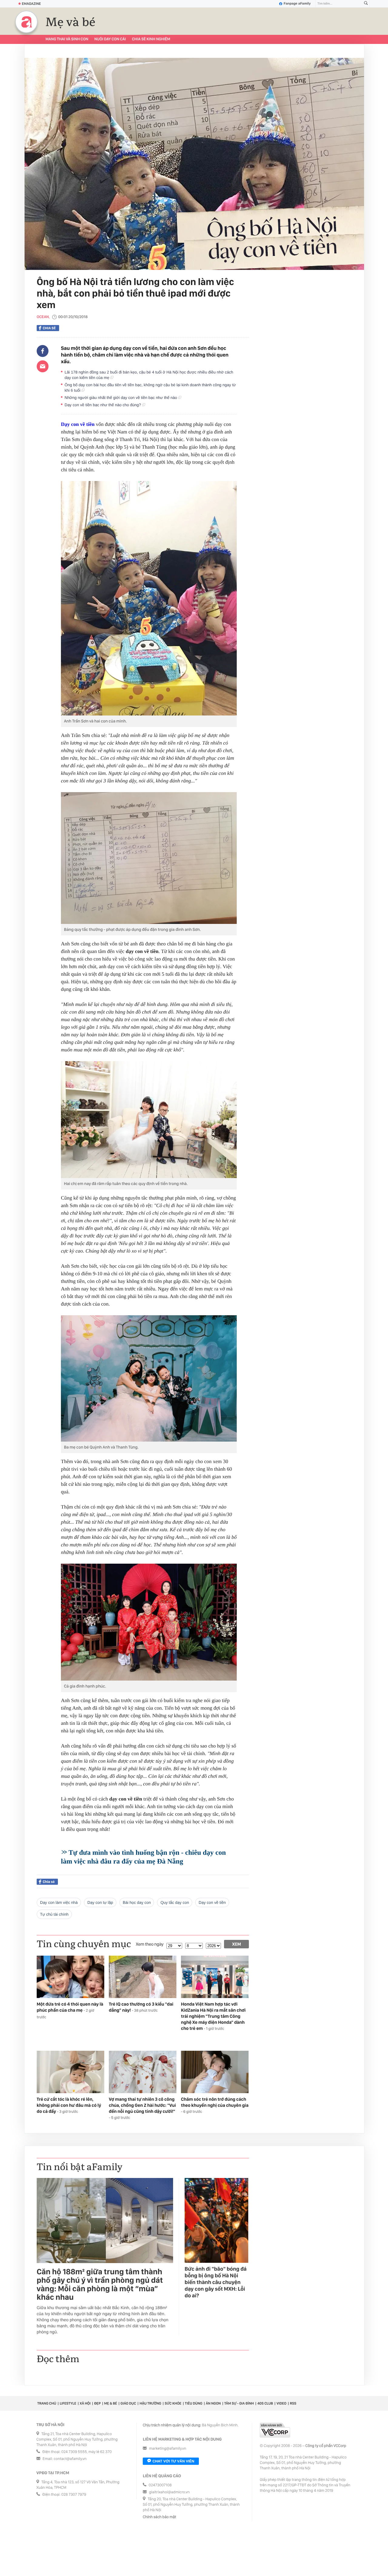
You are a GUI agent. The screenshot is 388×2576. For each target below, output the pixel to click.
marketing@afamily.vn (168, 2449)
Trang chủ (47, 2403)
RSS (293, 2403)
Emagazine (31, 4)
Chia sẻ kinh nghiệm (151, 39)
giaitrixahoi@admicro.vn (169, 2492)
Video (281, 2403)
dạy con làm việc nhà (59, 1902)
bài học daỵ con (137, 1902)
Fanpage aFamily (297, 4)
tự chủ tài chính (54, 1914)
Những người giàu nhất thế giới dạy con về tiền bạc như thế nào (121, 398)
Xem (237, 1944)
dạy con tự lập (100, 1902)
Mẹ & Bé (111, 2403)
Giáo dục (128, 2403)
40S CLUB (265, 2403)
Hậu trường (150, 2403)
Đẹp (97, 2403)
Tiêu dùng (194, 2403)
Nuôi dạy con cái (110, 39)
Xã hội (85, 2403)
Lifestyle (68, 2403)
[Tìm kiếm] (366, 4)
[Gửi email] (43, 366)
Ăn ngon (213, 2403)
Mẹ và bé (70, 22)
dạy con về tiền (212, 1902)
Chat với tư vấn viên (173, 2461)
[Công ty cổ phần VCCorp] (275, 2430)
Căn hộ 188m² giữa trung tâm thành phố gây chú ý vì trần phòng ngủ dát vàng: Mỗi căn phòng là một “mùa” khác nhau (100, 2285)
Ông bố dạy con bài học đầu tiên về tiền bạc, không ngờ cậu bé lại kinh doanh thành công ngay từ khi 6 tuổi (150, 388)
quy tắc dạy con (175, 1902)
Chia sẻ (49, 328)
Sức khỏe (173, 2403)
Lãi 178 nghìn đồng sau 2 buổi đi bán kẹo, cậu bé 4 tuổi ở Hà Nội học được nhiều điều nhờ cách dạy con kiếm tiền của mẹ (149, 375)
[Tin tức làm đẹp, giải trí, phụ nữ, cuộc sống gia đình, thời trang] (26, 22)
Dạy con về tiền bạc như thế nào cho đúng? (103, 405)
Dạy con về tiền (78, 424)
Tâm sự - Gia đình (239, 2403)
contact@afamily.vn (70, 2459)
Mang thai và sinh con (67, 39)
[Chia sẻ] (43, 351)
